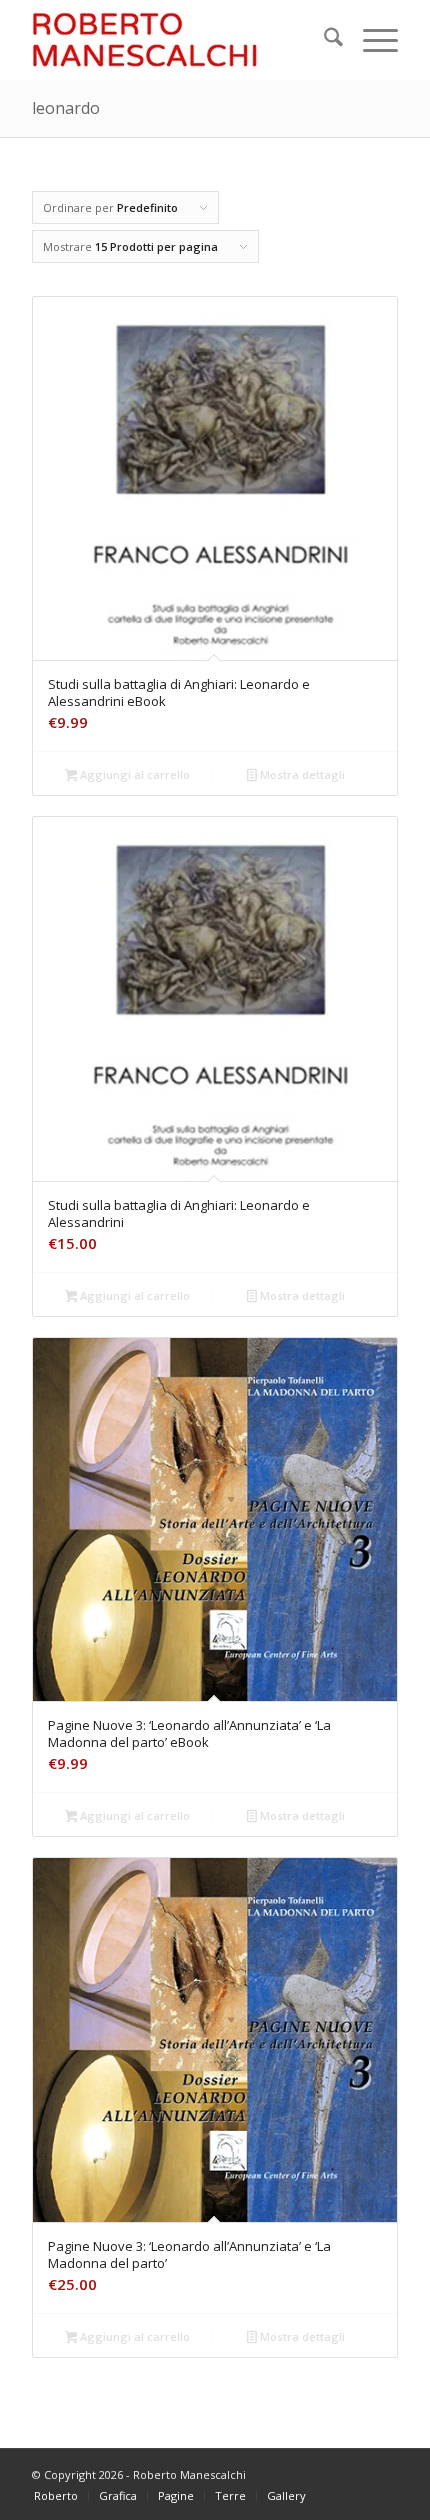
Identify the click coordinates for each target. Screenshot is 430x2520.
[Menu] (370, 40)
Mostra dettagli (301, 774)
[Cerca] (323, 40)
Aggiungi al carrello (133, 774)
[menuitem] (323, 40)
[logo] (178, 40)
